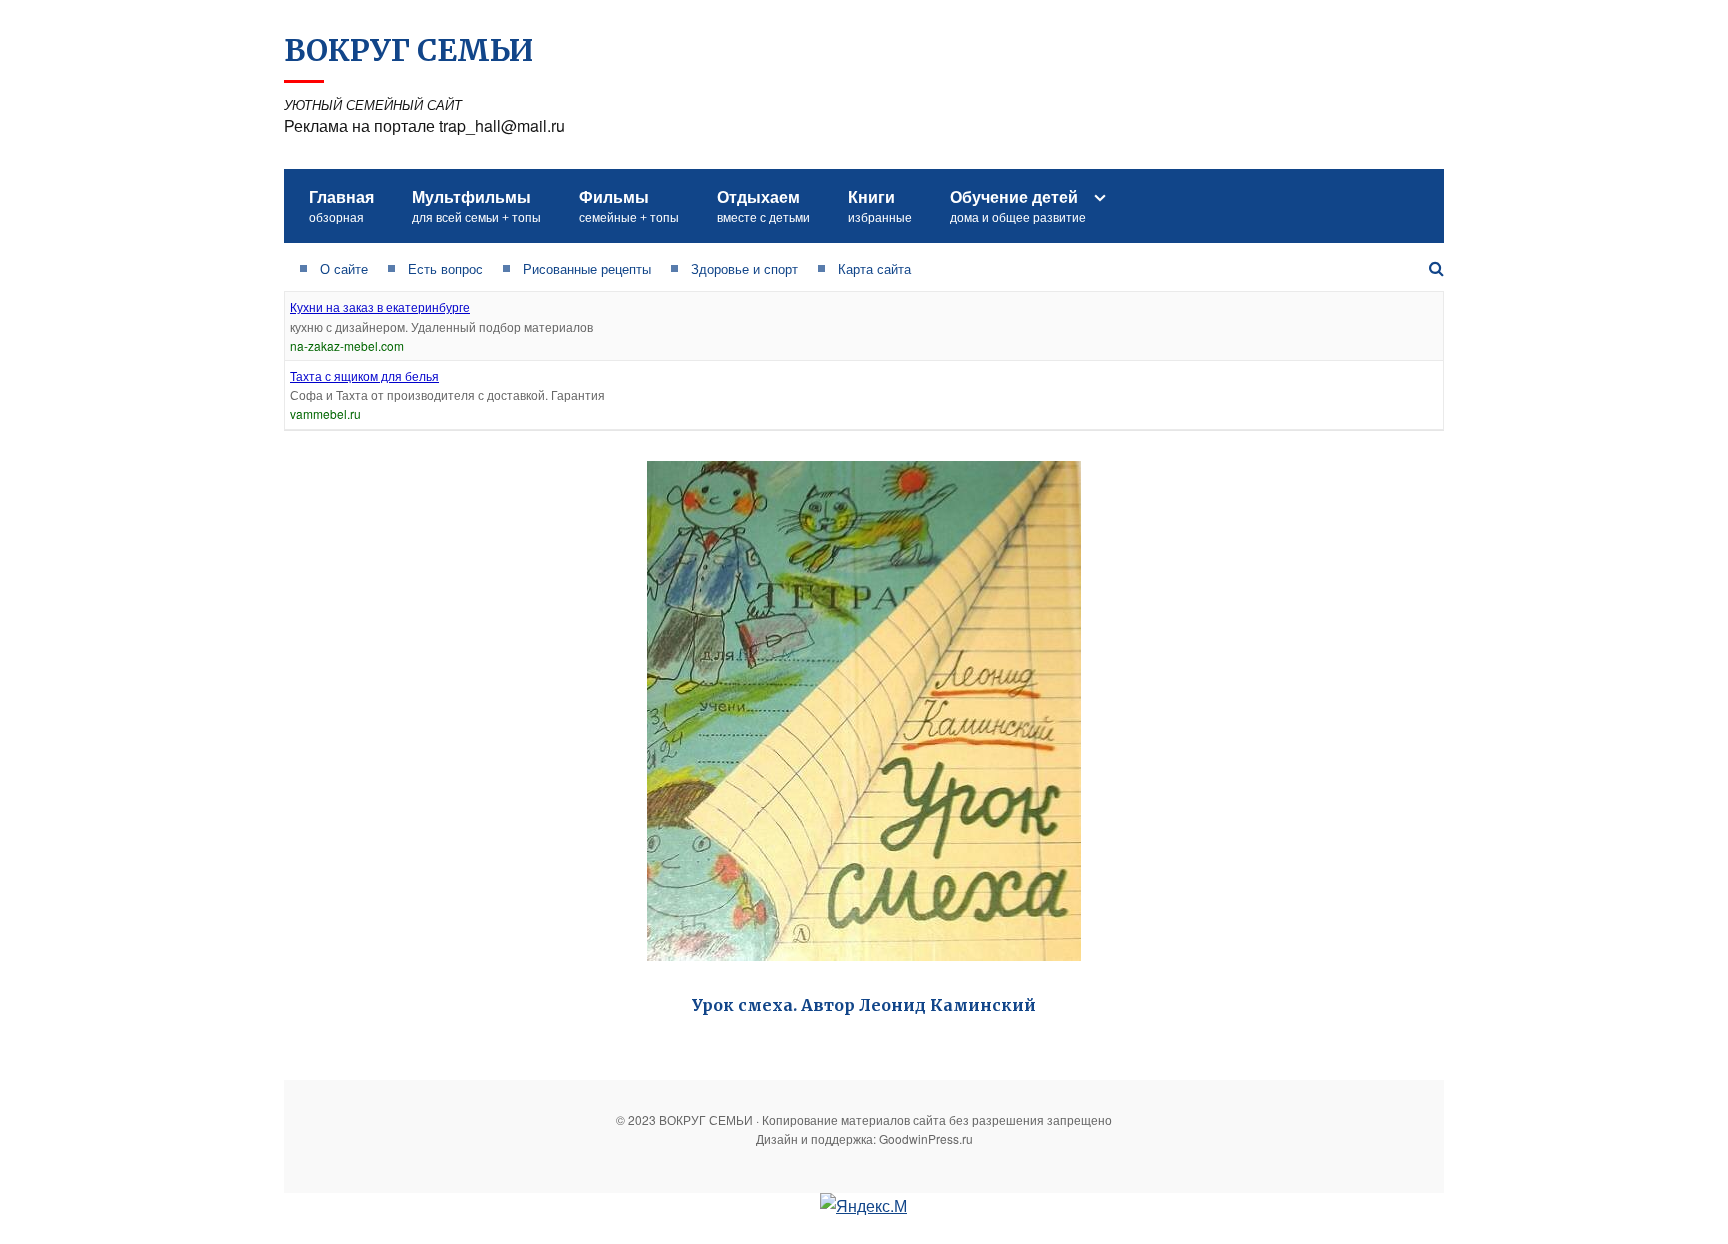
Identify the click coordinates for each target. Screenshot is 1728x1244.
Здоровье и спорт (744, 268)
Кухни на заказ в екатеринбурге (380, 306)
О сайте (344, 268)
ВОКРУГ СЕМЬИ (408, 50)
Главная (341, 205)
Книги (880, 205)
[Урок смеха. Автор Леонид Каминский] (864, 711)
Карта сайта (874, 268)
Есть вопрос (445, 268)
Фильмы (629, 205)
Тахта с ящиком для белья (364, 375)
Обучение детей (1018, 205)
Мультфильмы (476, 205)
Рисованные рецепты (587, 268)
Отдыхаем (763, 205)
